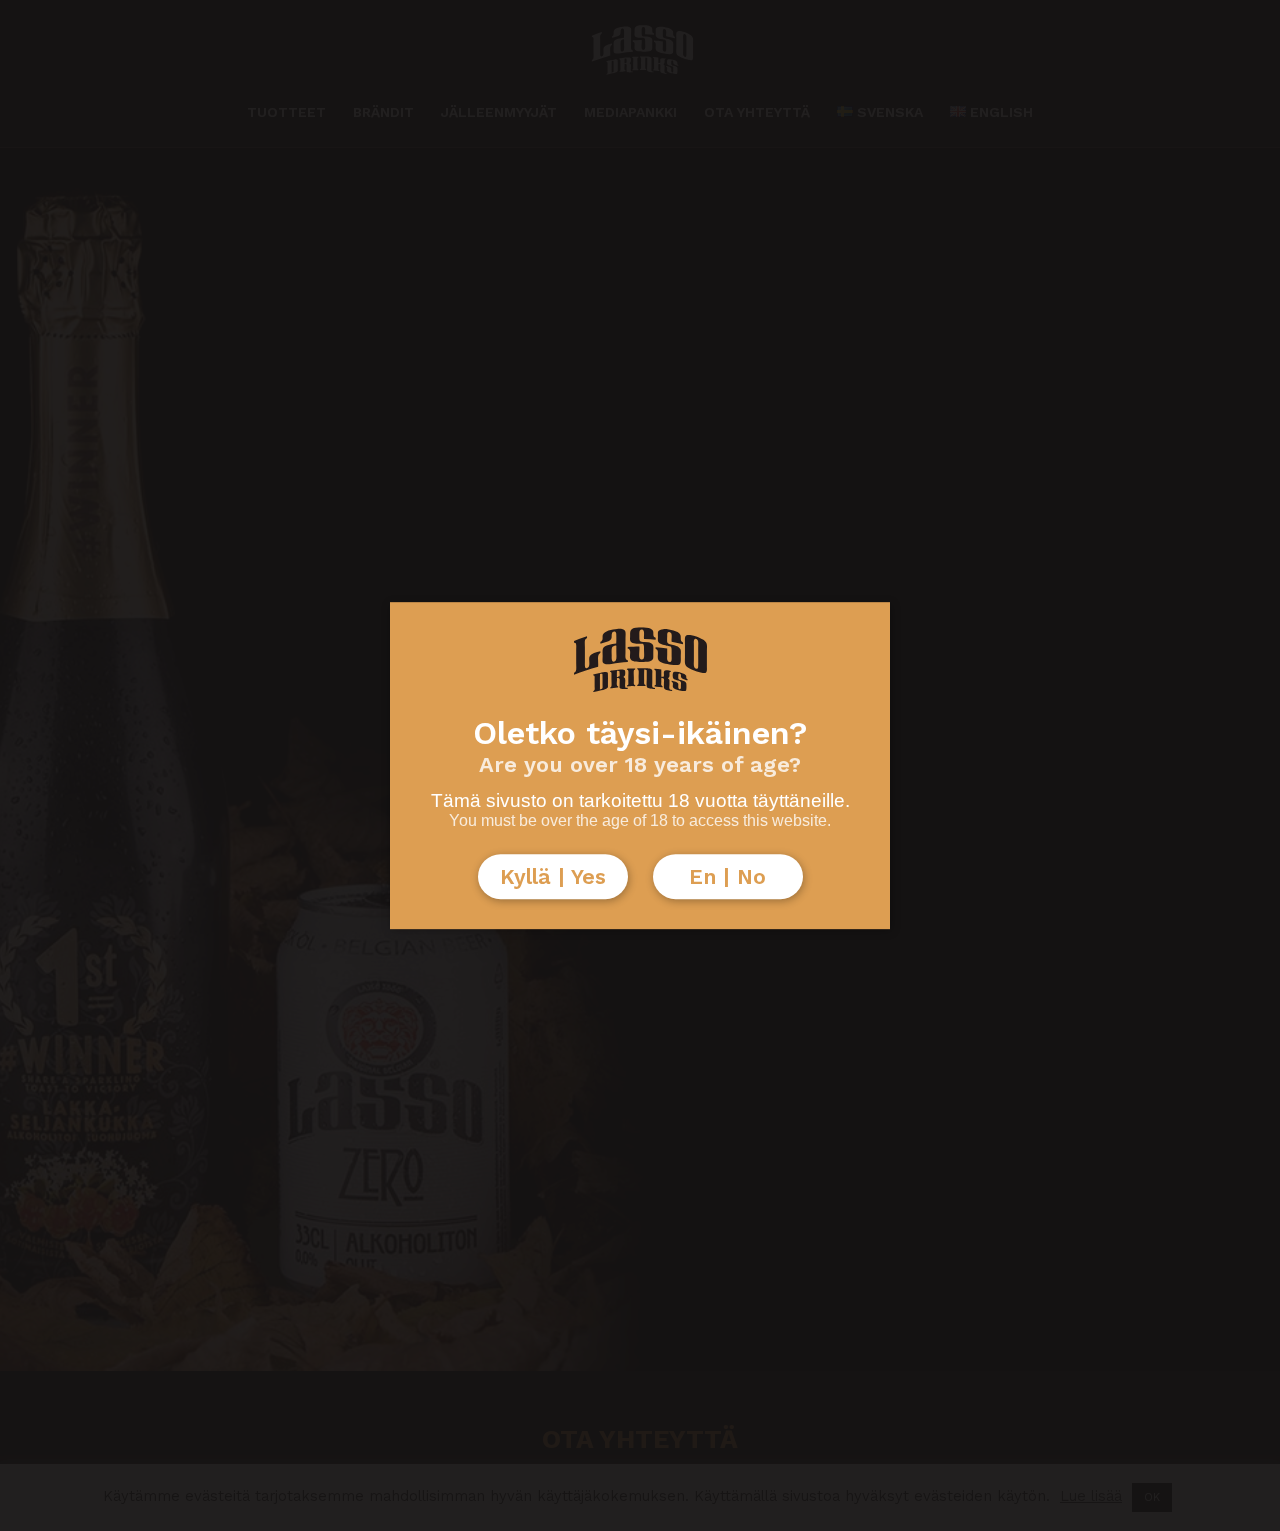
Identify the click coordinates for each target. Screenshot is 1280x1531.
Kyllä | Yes (553, 876)
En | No (727, 876)
